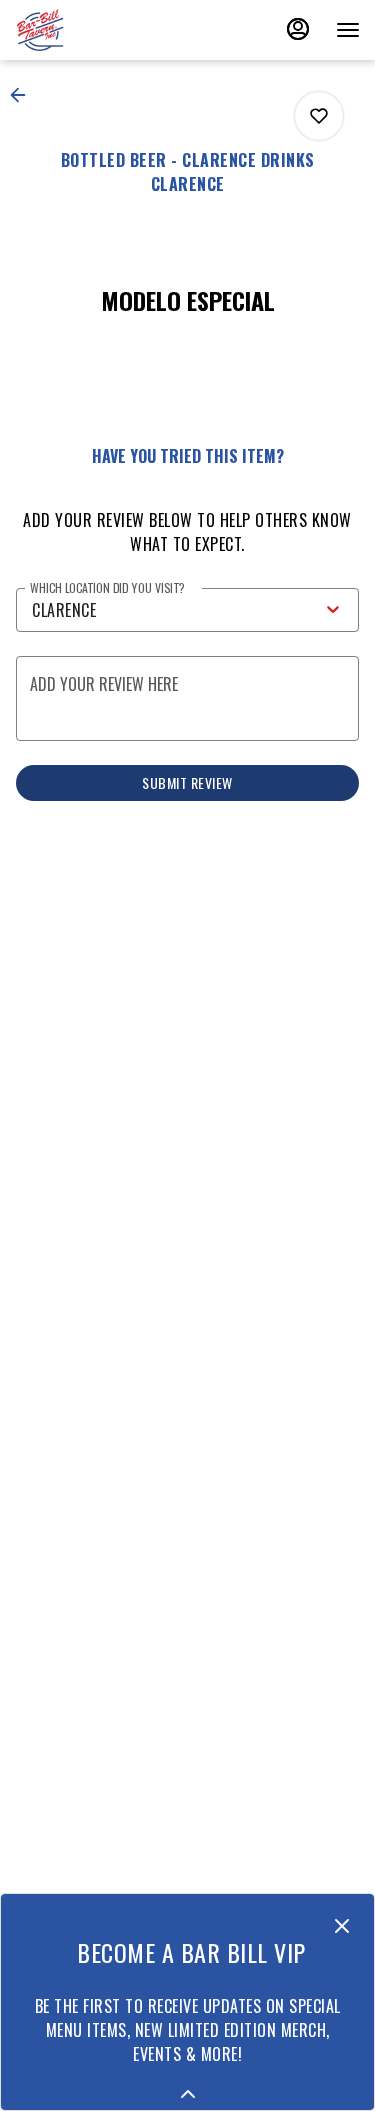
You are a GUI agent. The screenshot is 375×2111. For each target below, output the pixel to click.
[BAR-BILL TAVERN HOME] (105, 30)
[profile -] (298, 29)
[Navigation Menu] (348, 30)
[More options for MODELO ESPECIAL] (319, 116)
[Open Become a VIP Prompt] (188, 2094)
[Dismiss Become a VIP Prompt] (342, 1926)
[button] (24, 95)
